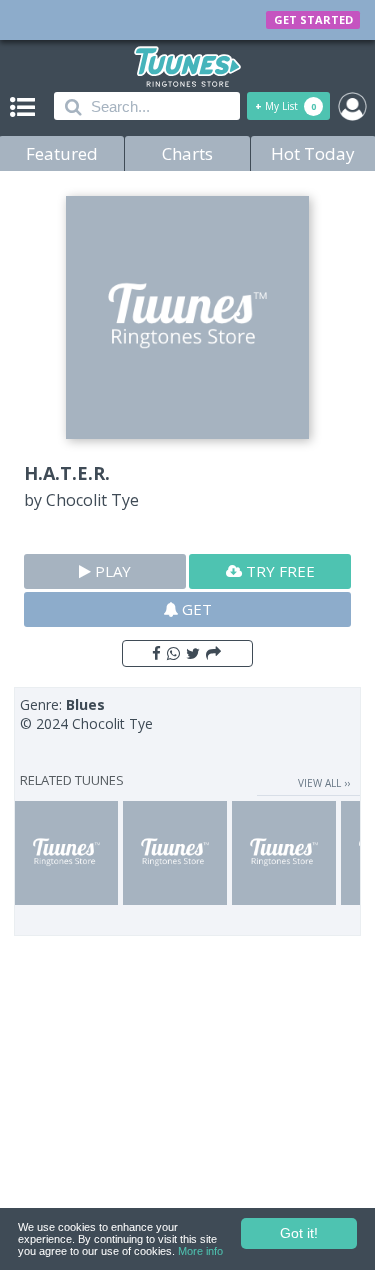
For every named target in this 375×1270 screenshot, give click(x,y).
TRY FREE (278, 571)
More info (200, 1251)
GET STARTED (313, 19)
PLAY (111, 571)
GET (195, 609)
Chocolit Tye (92, 500)
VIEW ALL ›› (324, 783)
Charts (187, 153)
